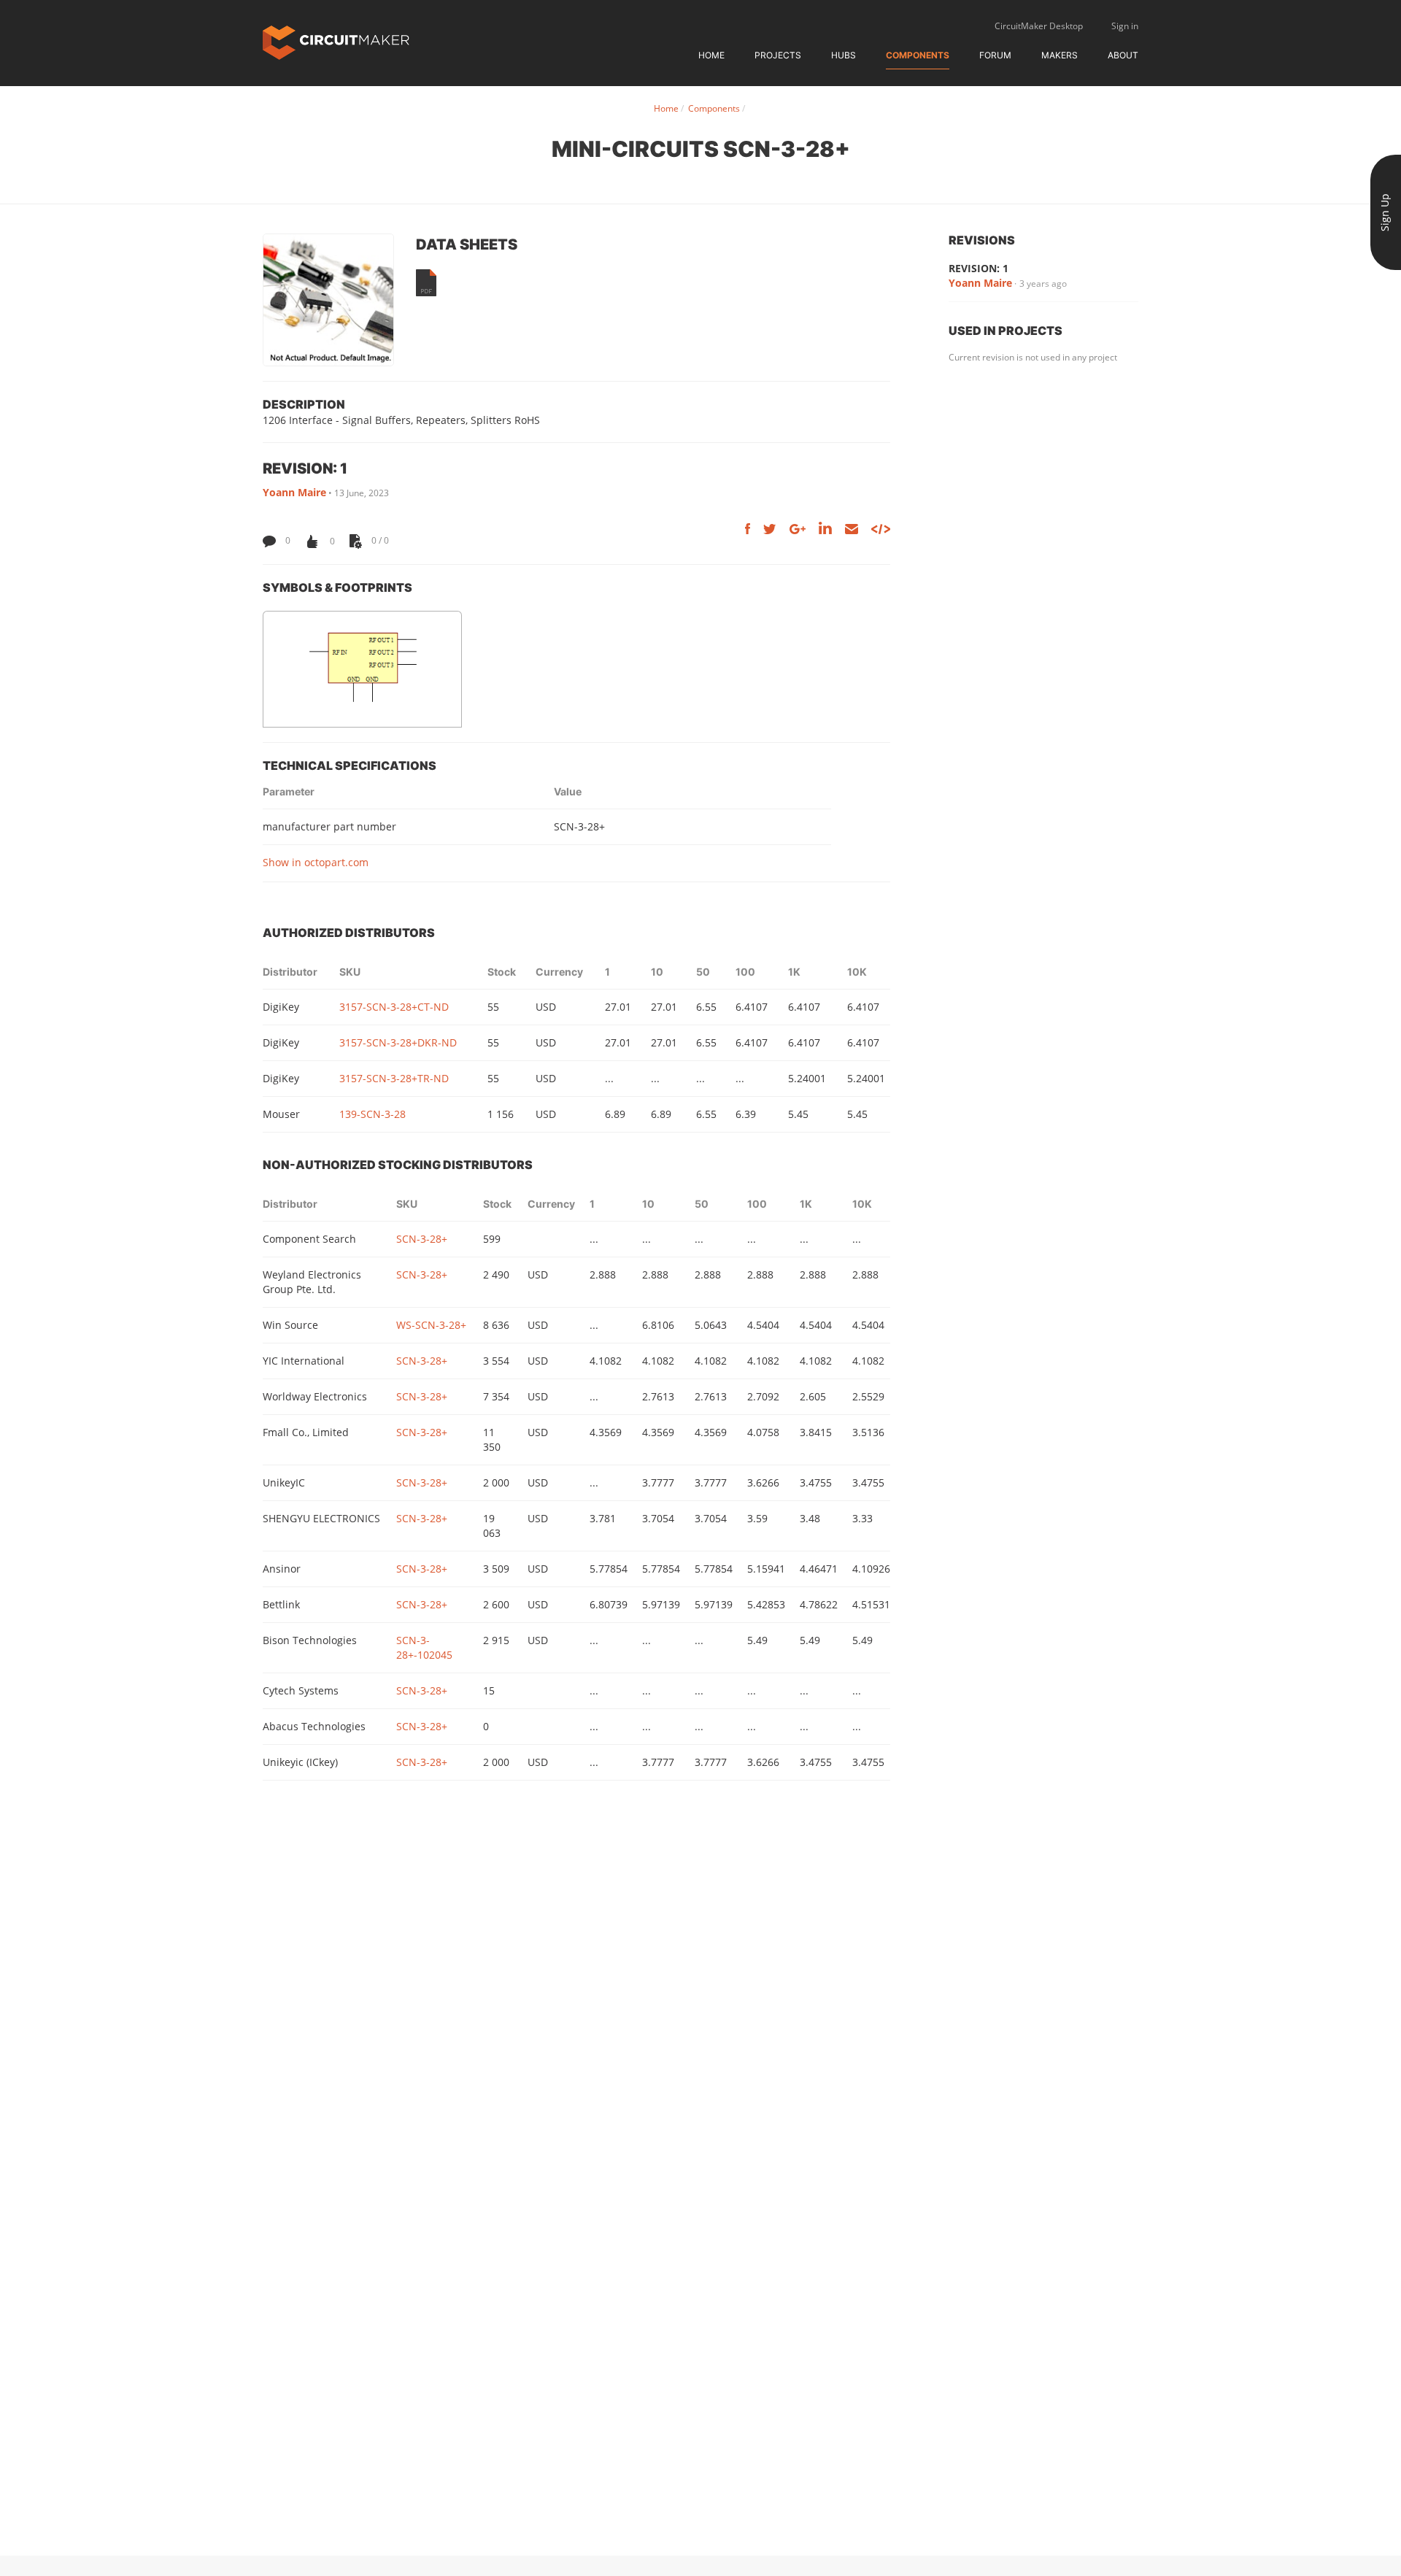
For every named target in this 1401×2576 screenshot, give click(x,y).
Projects (778, 55)
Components (918, 55)
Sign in (1125, 26)
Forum (995, 55)
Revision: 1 (979, 268)
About (1123, 55)
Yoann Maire (294, 492)
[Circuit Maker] (336, 41)
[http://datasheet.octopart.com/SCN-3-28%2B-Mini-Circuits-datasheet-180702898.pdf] (426, 283)
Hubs (844, 55)
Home (711, 55)
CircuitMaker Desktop (1039, 26)
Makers (1060, 55)
